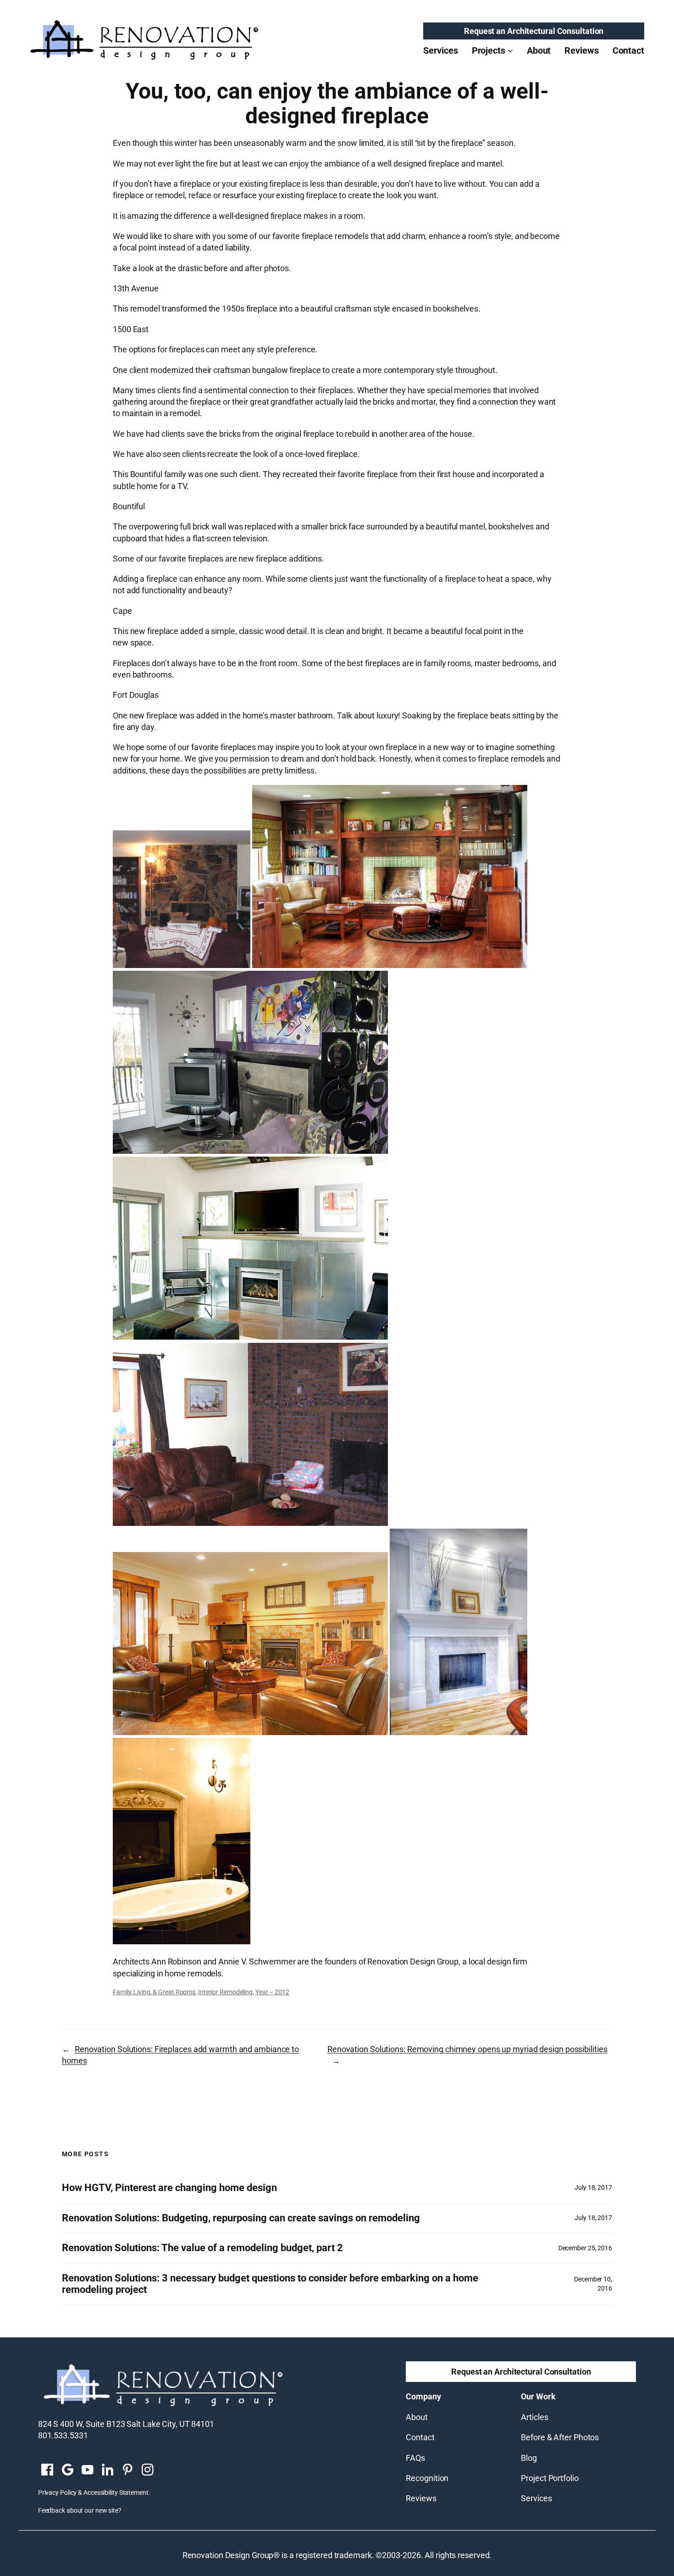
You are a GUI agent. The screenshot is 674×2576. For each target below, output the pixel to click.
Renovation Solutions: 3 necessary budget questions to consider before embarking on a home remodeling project (270, 2284)
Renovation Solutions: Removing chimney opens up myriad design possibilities (467, 2049)
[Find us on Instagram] (148, 2470)
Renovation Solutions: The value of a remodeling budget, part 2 (202, 2248)
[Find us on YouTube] (88, 2470)
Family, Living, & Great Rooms (154, 1992)
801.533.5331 (63, 2435)
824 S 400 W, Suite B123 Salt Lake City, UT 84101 (126, 2424)
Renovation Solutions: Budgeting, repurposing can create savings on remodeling (241, 2218)
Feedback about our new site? (80, 2510)
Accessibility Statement (116, 2493)
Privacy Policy (58, 2493)
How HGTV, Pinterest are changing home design (169, 2188)
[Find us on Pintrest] (127, 2470)
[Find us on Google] (67, 2470)
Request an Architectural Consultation (534, 31)
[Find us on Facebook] (47, 2470)
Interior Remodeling (225, 1992)
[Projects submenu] (510, 50)
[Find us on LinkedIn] (107, 2470)
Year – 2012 (272, 1992)
